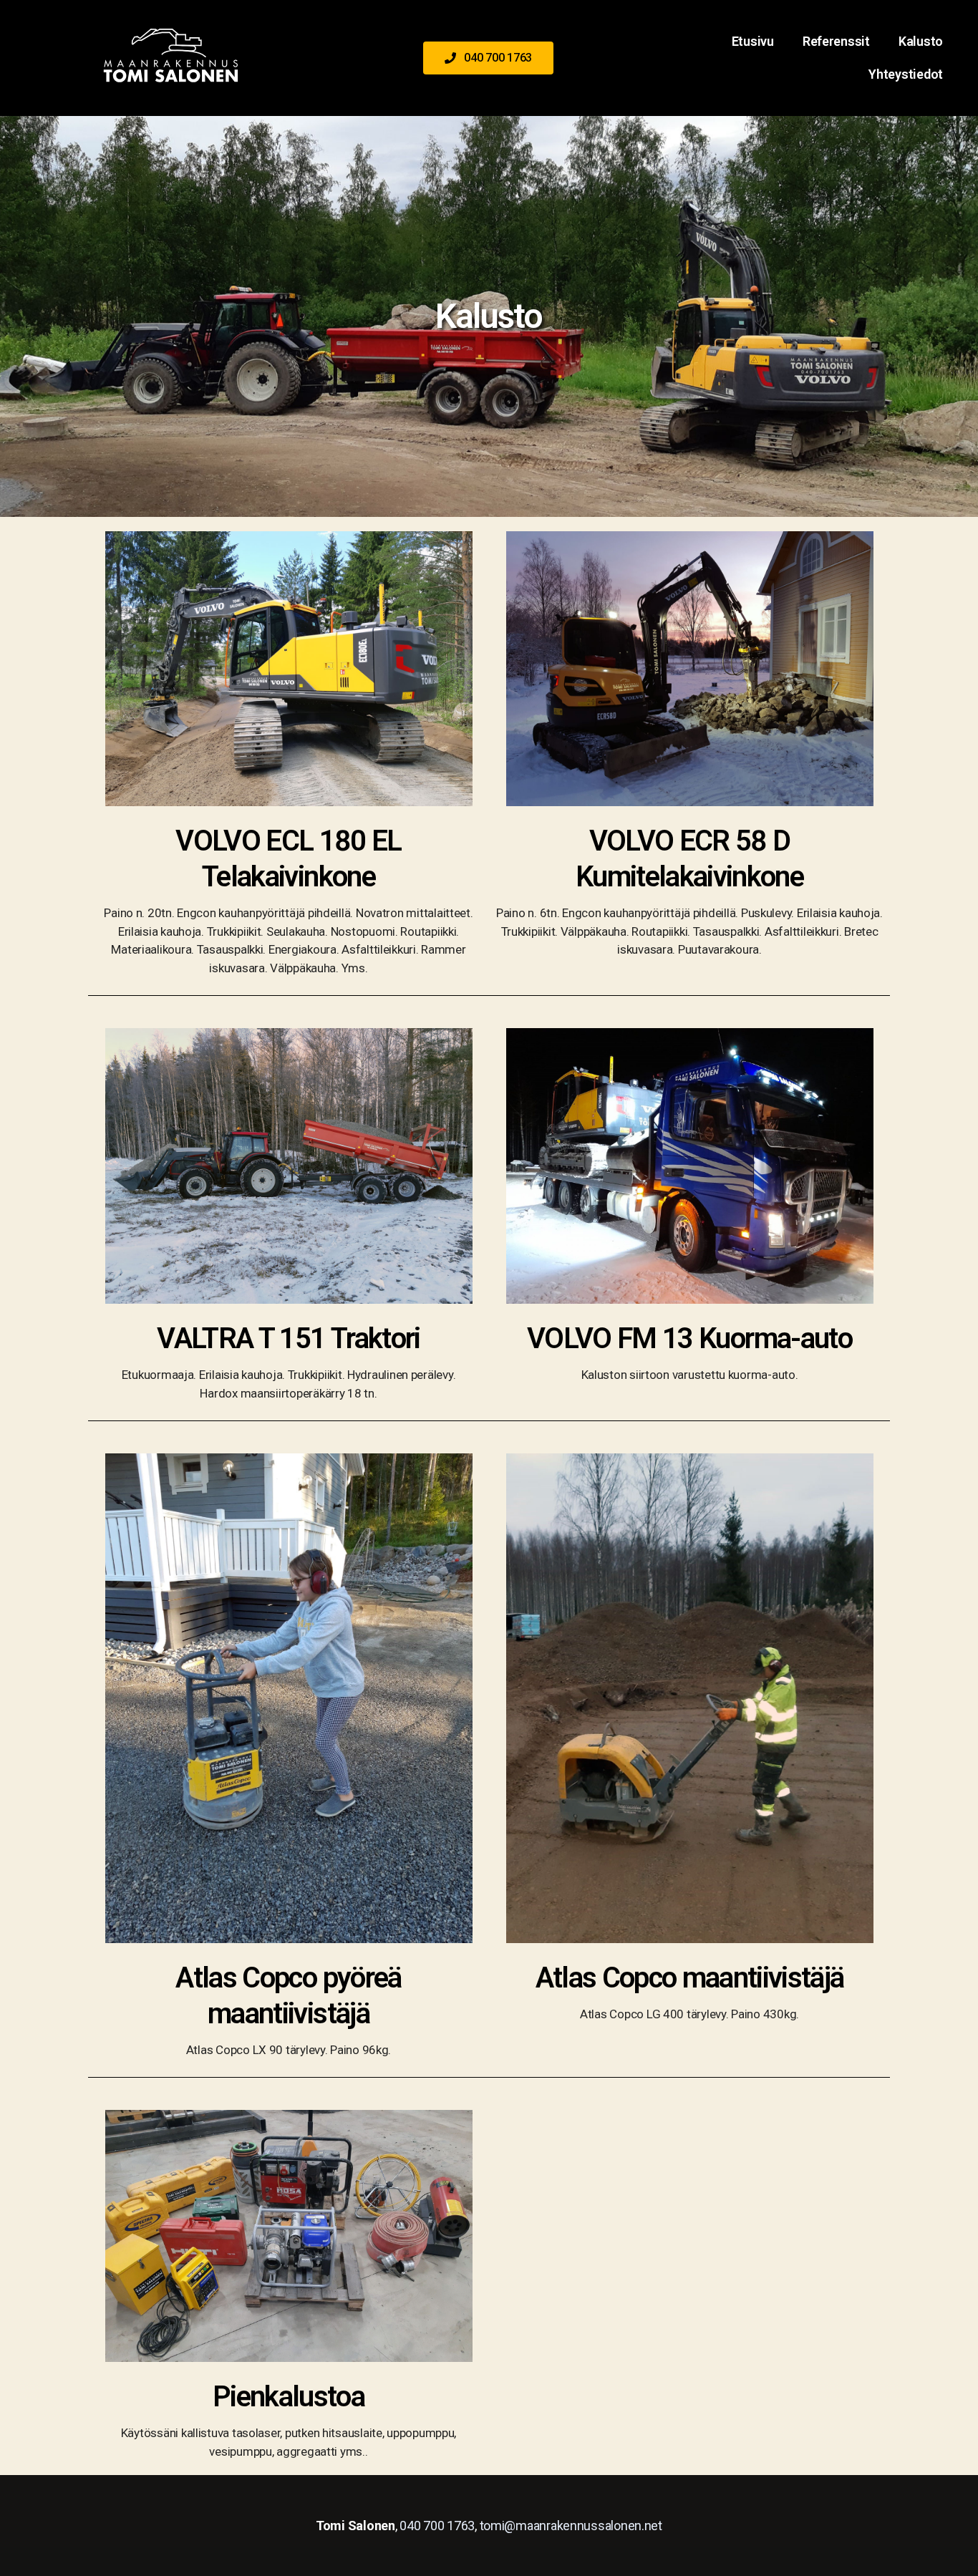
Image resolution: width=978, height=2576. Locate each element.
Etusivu (753, 41)
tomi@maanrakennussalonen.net (571, 2526)
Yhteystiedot (906, 74)
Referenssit (836, 41)
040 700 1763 (437, 2526)
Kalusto (921, 41)
